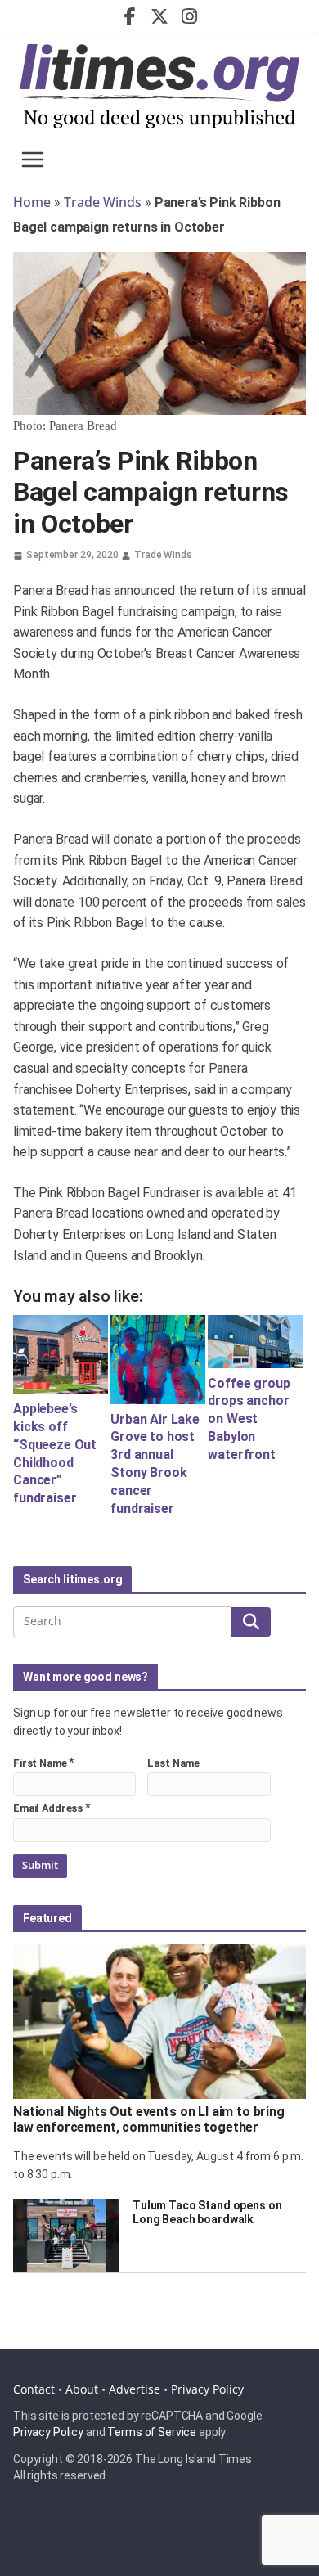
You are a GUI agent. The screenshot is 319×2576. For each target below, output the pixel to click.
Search (251, 1621)
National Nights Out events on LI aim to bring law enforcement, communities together (149, 2119)
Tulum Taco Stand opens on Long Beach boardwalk (207, 2212)
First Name (40, 1763)
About (82, 2389)
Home (32, 202)
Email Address (48, 1808)
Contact (34, 2389)
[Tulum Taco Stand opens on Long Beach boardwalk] (66, 2236)
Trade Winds (103, 202)
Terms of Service (152, 2432)
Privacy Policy (207, 2389)
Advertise (135, 2389)
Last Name (173, 1763)
